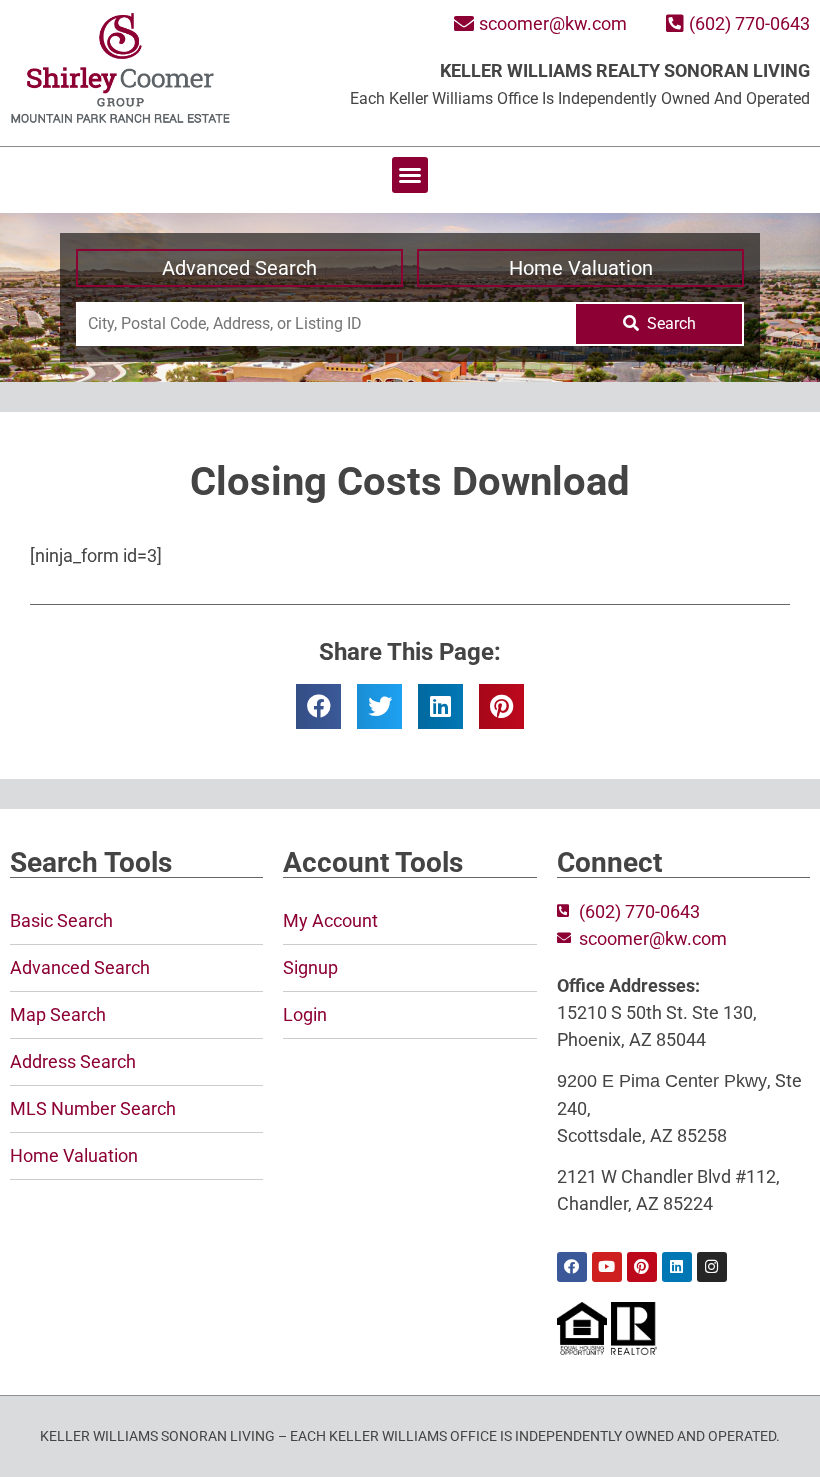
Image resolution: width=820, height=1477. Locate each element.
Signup (310, 967)
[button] (410, 175)
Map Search (58, 1014)
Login (305, 1014)
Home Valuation (581, 268)
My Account (330, 920)
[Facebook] (572, 1267)
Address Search (73, 1061)
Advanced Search (239, 268)
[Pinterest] (642, 1267)
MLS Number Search (93, 1108)
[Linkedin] (677, 1267)
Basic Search (61, 920)
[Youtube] (607, 1267)
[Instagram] (712, 1267)
